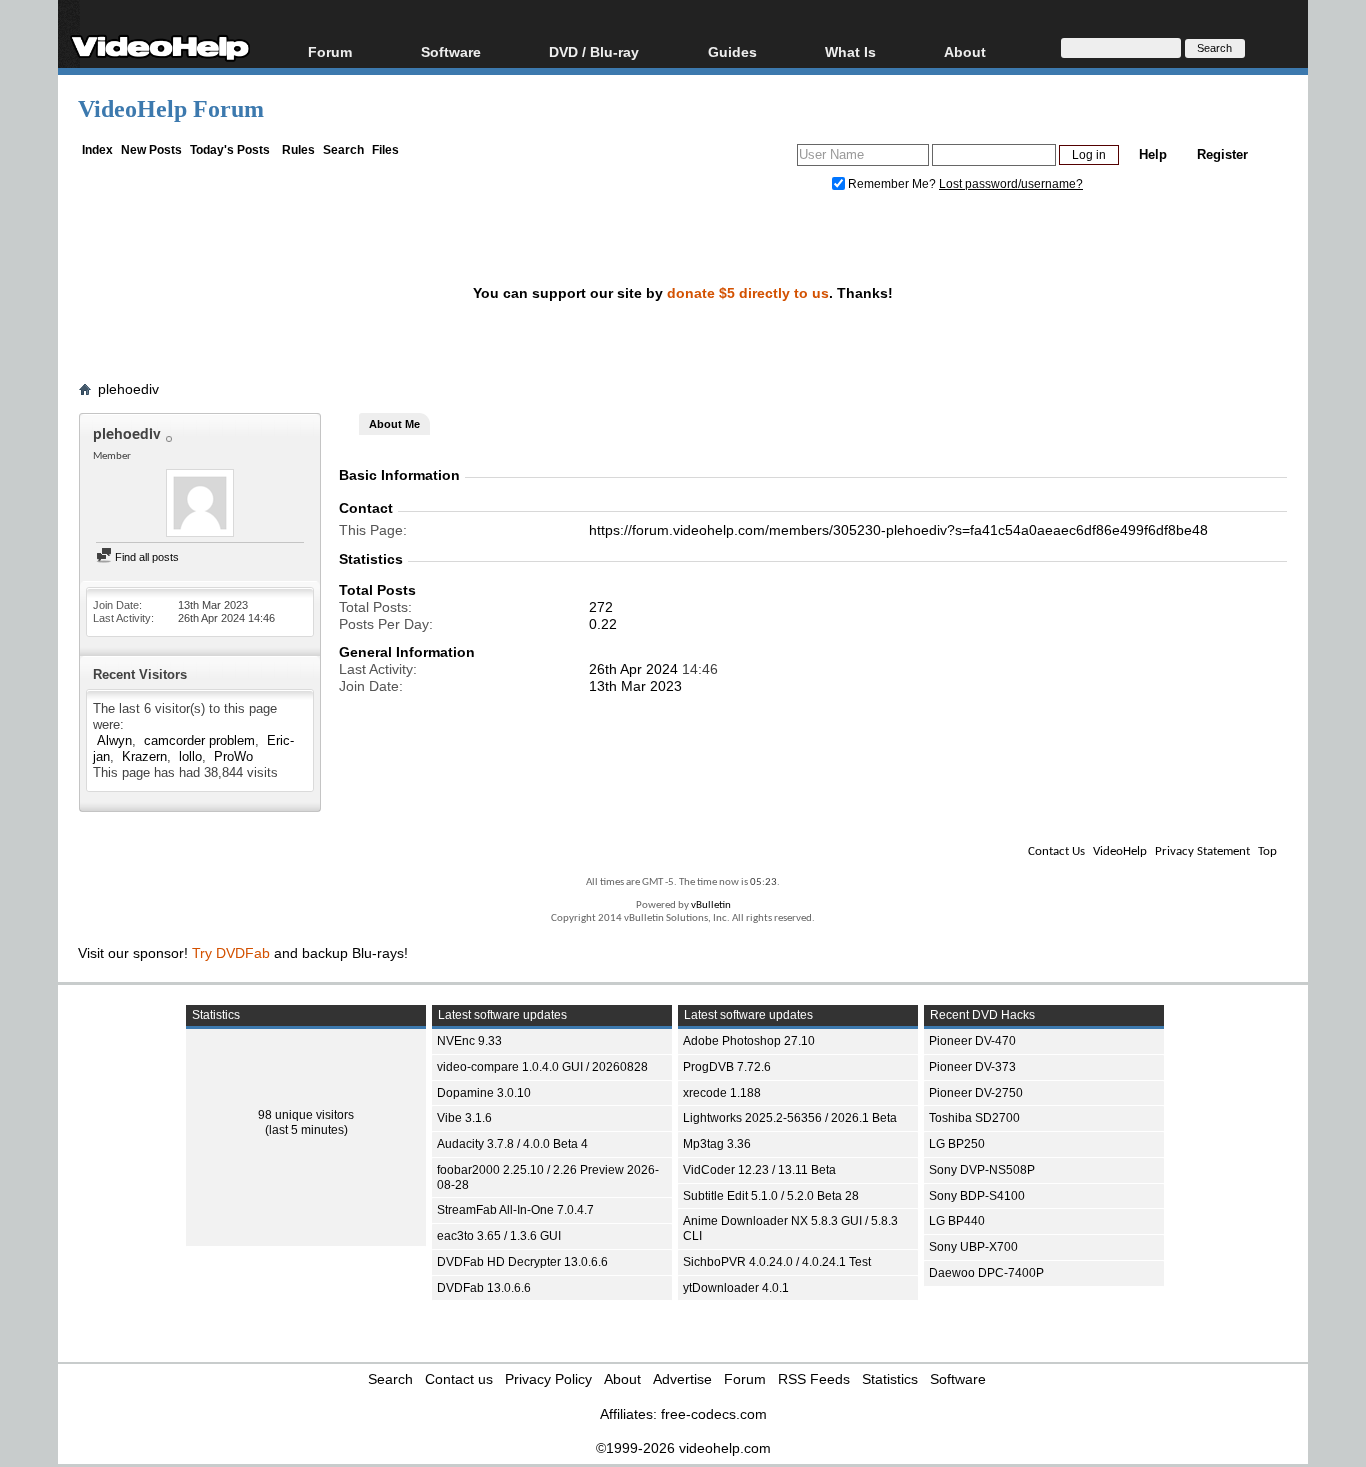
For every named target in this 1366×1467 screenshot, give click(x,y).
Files (385, 150)
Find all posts (145, 557)
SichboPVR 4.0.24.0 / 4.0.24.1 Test (777, 1262)
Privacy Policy (548, 1379)
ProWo (233, 756)
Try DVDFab (231, 953)
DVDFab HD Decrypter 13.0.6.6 (522, 1262)
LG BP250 (957, 1144)
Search (343, 150)
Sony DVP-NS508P (982, 1170)
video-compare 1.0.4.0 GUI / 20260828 (542, 1067)
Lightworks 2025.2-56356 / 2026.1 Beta (790, 1118)
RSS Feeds (814, 1379)
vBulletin (711, 905)
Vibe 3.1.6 (464, 1118)
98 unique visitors (306, 1115)
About (622, 1379)
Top (1267, 851)
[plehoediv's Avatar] (200, 505)
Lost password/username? (1011, 184)
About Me (394, 424)
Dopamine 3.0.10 (484, 1093)
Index (97, 150)
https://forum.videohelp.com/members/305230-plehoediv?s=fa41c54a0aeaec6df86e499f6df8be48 (898, 530)
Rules (298, 150)
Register (1222, 154)
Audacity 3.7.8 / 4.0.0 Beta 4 (512, 1144)
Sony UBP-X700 (973, 1247)
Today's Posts (230, 150)
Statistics (890, 1379)
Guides (732, 51)
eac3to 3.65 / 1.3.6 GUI (499, 1236)
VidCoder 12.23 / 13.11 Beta (759, 1170)
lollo (190, 756)
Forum (330, 51)
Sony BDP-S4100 (977, 1196)
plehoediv (128, 389)
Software (451, 51)
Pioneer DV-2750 (976, 1093)
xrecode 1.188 (722, 1093)
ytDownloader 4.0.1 (736, 1288)
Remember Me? (892, 184)
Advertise (682, 1379)
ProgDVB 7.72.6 (727, 1067)
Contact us (459, 1379)
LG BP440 (957, 1221)
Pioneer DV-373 (972, 1067)
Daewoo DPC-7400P (986, 1273)
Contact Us (1056, 851)
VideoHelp (1120, 851)
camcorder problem (199, 740)
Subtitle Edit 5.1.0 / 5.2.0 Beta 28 (771, 1196)
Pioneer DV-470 (972, 1041)
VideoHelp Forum (171, 109)
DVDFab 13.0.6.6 (484, 1288)
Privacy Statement (1202, 851)
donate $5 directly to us (748, 293)
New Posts (151, 150)
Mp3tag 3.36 (717, 1144)
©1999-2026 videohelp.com (683, 1448)
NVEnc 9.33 (469, 1041)
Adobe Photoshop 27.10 (749, 1041)
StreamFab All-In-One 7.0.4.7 (515, 1210)
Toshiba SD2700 (974, 1118)
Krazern (144, 756)
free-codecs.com (714, 1414)
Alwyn (114, 740)
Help (1153, 154)
